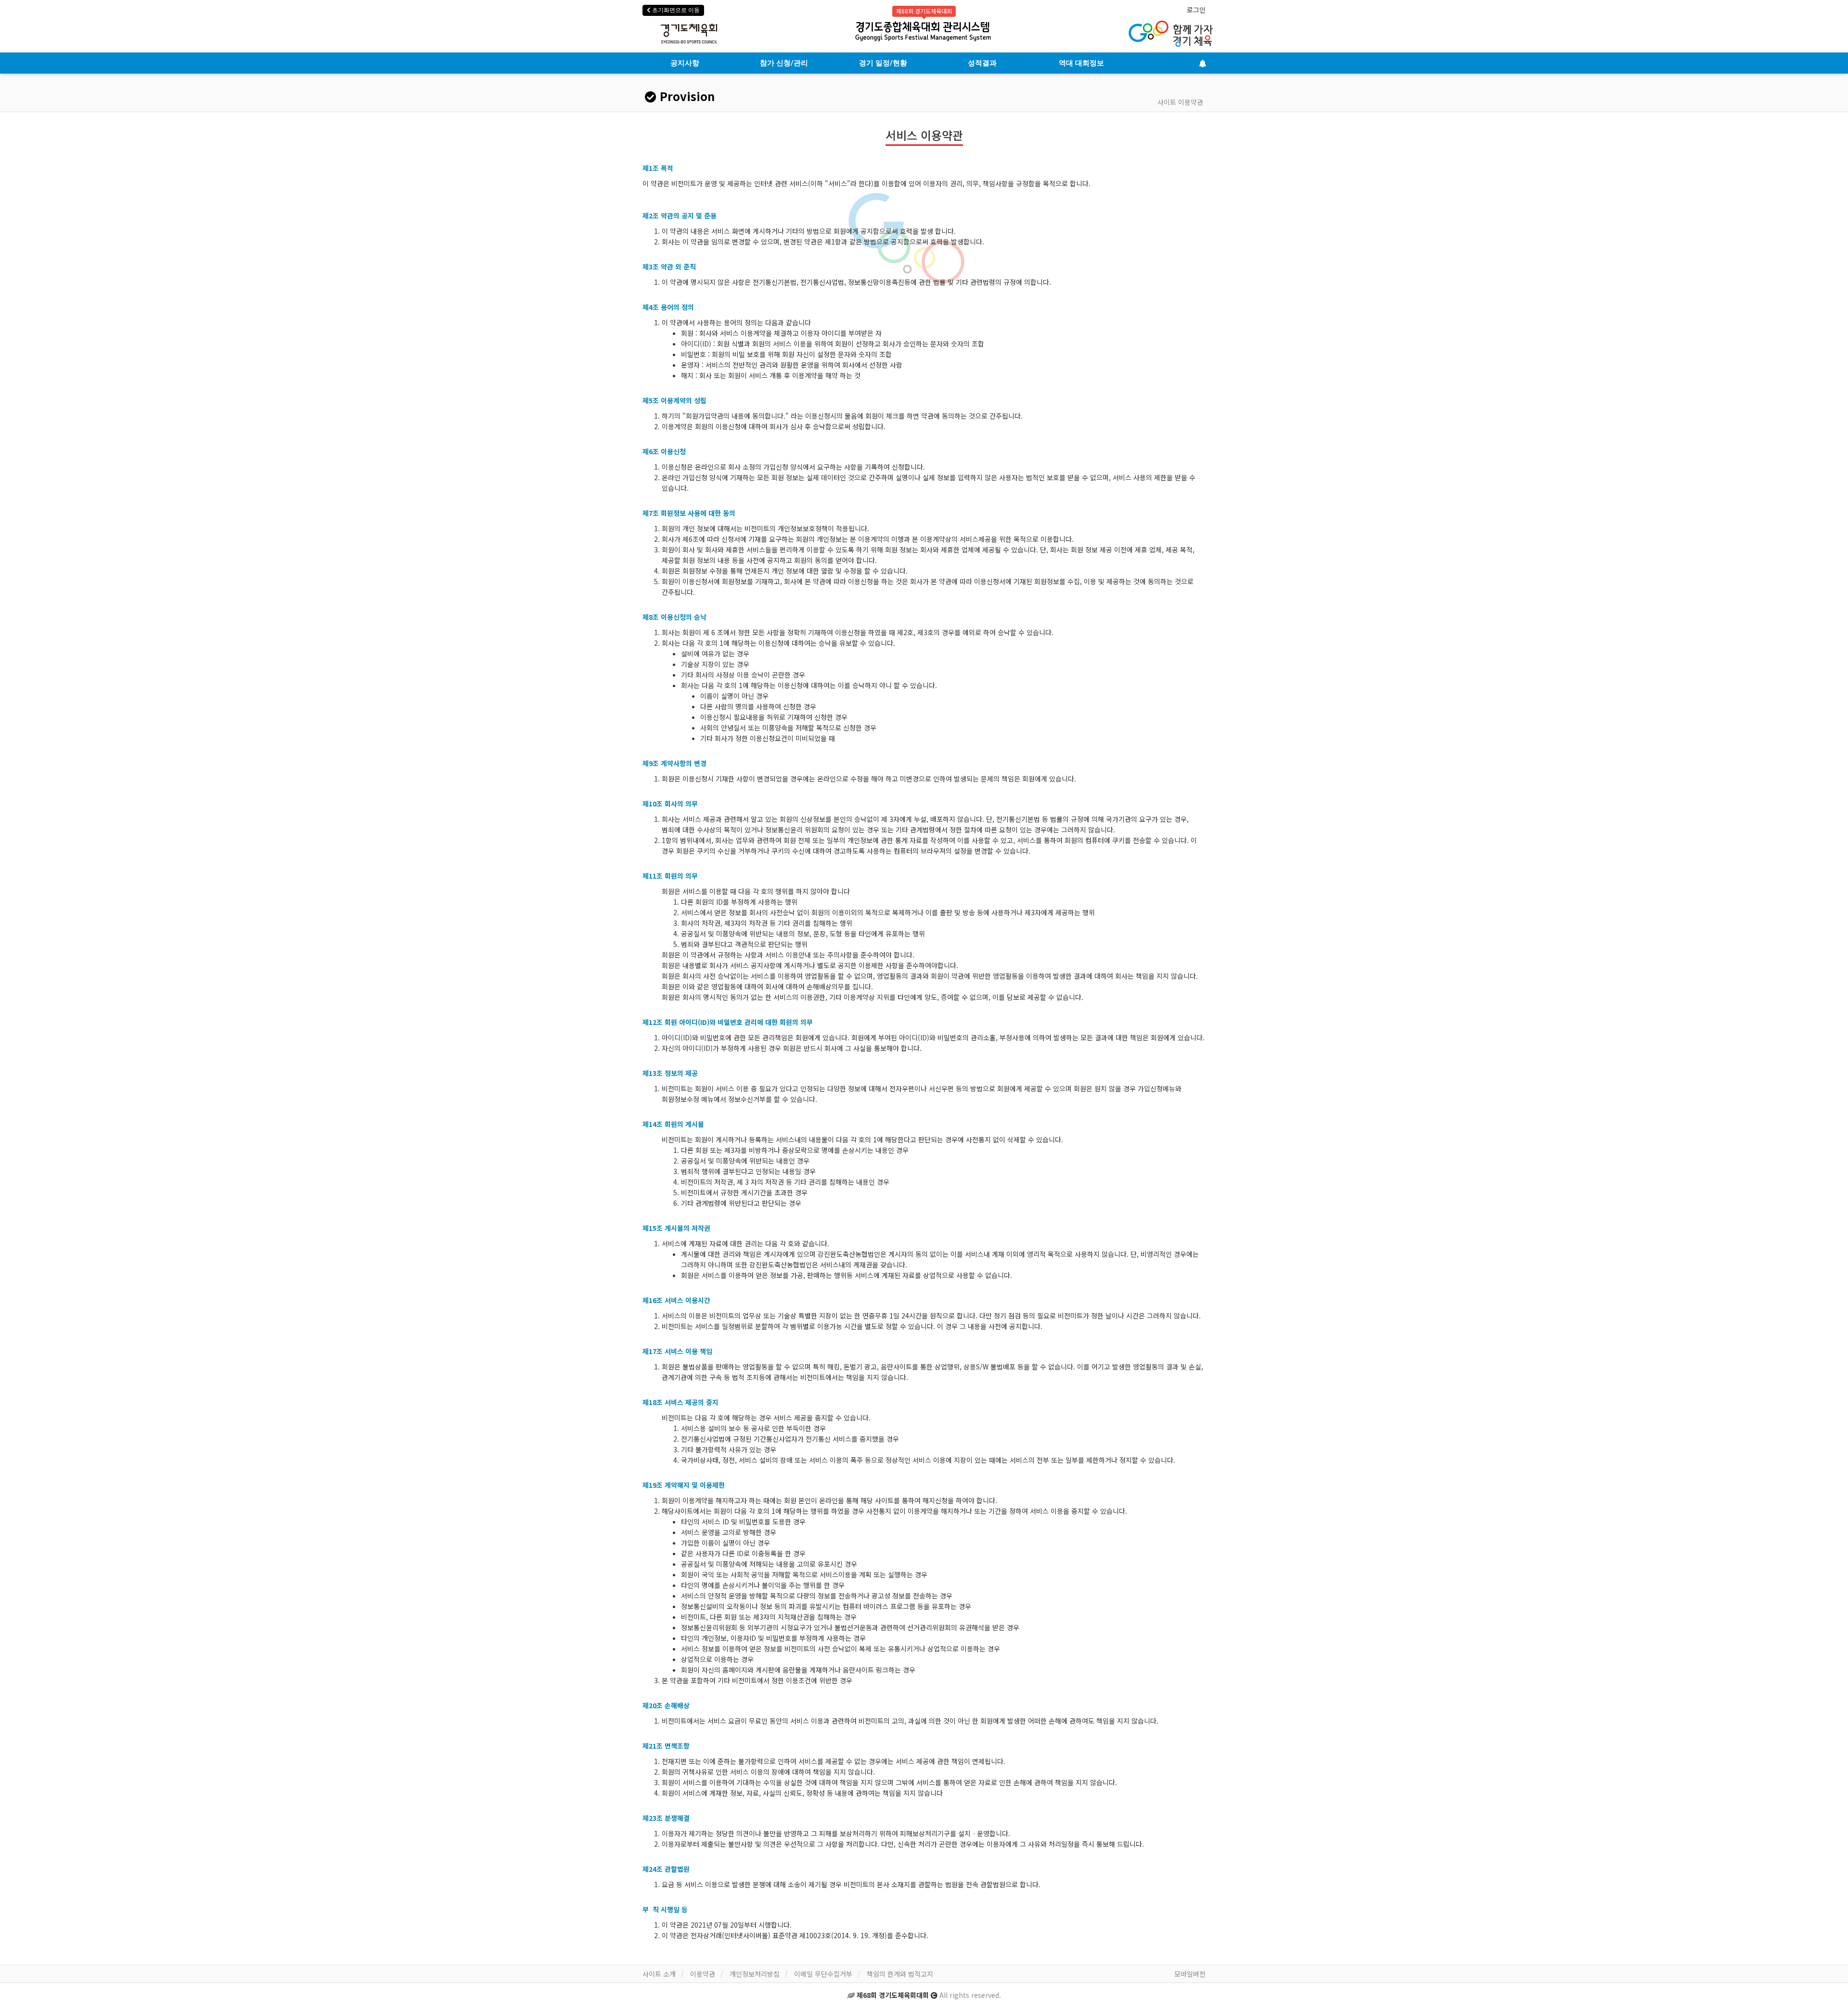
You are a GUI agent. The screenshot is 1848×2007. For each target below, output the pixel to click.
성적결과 (982, 63)
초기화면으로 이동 (675, 10)
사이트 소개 (659, 1974)
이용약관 (703, 1974)
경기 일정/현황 (883, 63)
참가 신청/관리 (784, 63)
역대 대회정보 (1081, 63)
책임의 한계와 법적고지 (900, 1974)
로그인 (1196, 10)
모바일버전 (1190, 1974)
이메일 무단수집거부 (823, 1974)
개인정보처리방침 (755, 1974)
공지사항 (685, 63)
